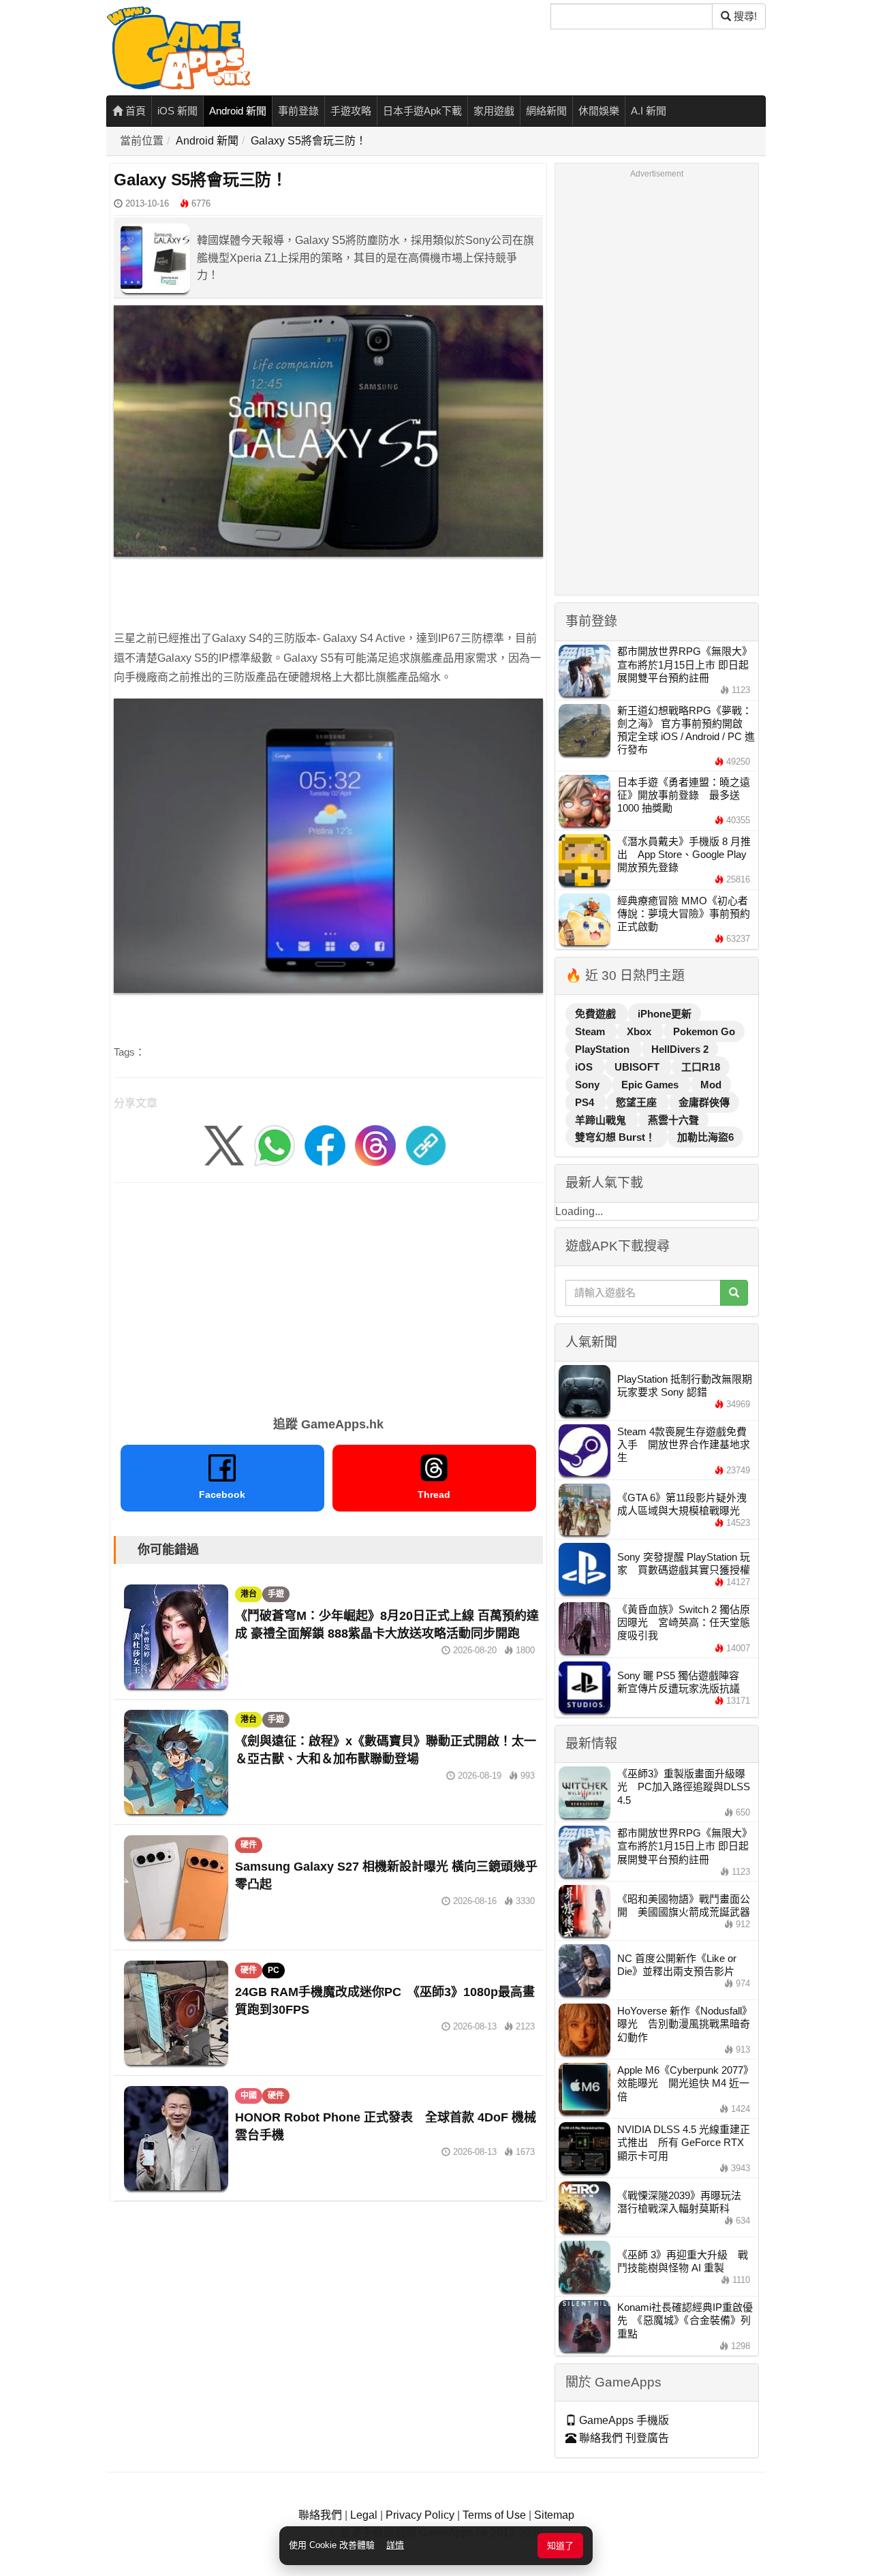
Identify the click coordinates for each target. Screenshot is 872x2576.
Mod (711, 1085)
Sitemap (554, 2515)
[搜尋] (734, 1293)
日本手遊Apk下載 (422, 111)
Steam (591, 1031)
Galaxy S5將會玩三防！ (309, 141)
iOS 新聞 (177, 111)
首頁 (134, 111)
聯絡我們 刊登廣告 (623, 2438)
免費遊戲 (597, 1014)
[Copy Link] (426, 1145)
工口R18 (701, 1067)
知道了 (560, 2546)
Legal (364, 2515)
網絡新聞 (546, 111)
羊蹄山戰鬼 (602, 1120)
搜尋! (744, 16)
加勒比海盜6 (705, 1137)
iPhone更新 (665, 1014)
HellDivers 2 (680, 1049)
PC (274, 1970)
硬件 (249, 1845)
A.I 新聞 (649, 111)
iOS (585, 1067)
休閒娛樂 (599, 111)
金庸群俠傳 (704, 1102)
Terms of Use (494, 2515)
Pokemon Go (704, 1031)
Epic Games (651, 1085)
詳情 (395, 2545)
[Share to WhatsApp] (275, 1145)
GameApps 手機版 (623, 2420)
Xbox (640, 1031)
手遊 (276, 1594)
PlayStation (604, 1049)
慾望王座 (638, 1102)
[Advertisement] (328, 1295)
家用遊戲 (494, 111)
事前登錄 (298, 111)
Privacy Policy (420, 2515)
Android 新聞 (238, 111)
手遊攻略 (351, 111)
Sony (589, 1085)
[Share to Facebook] (325, 1145)
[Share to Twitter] (224, 1145)
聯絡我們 (320, 2515)
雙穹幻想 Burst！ (617, 1137)
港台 (249, 1594)
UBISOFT (638, 1067)
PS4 (586, 1102)
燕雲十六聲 (673, 1120)
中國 (249, 2096)
